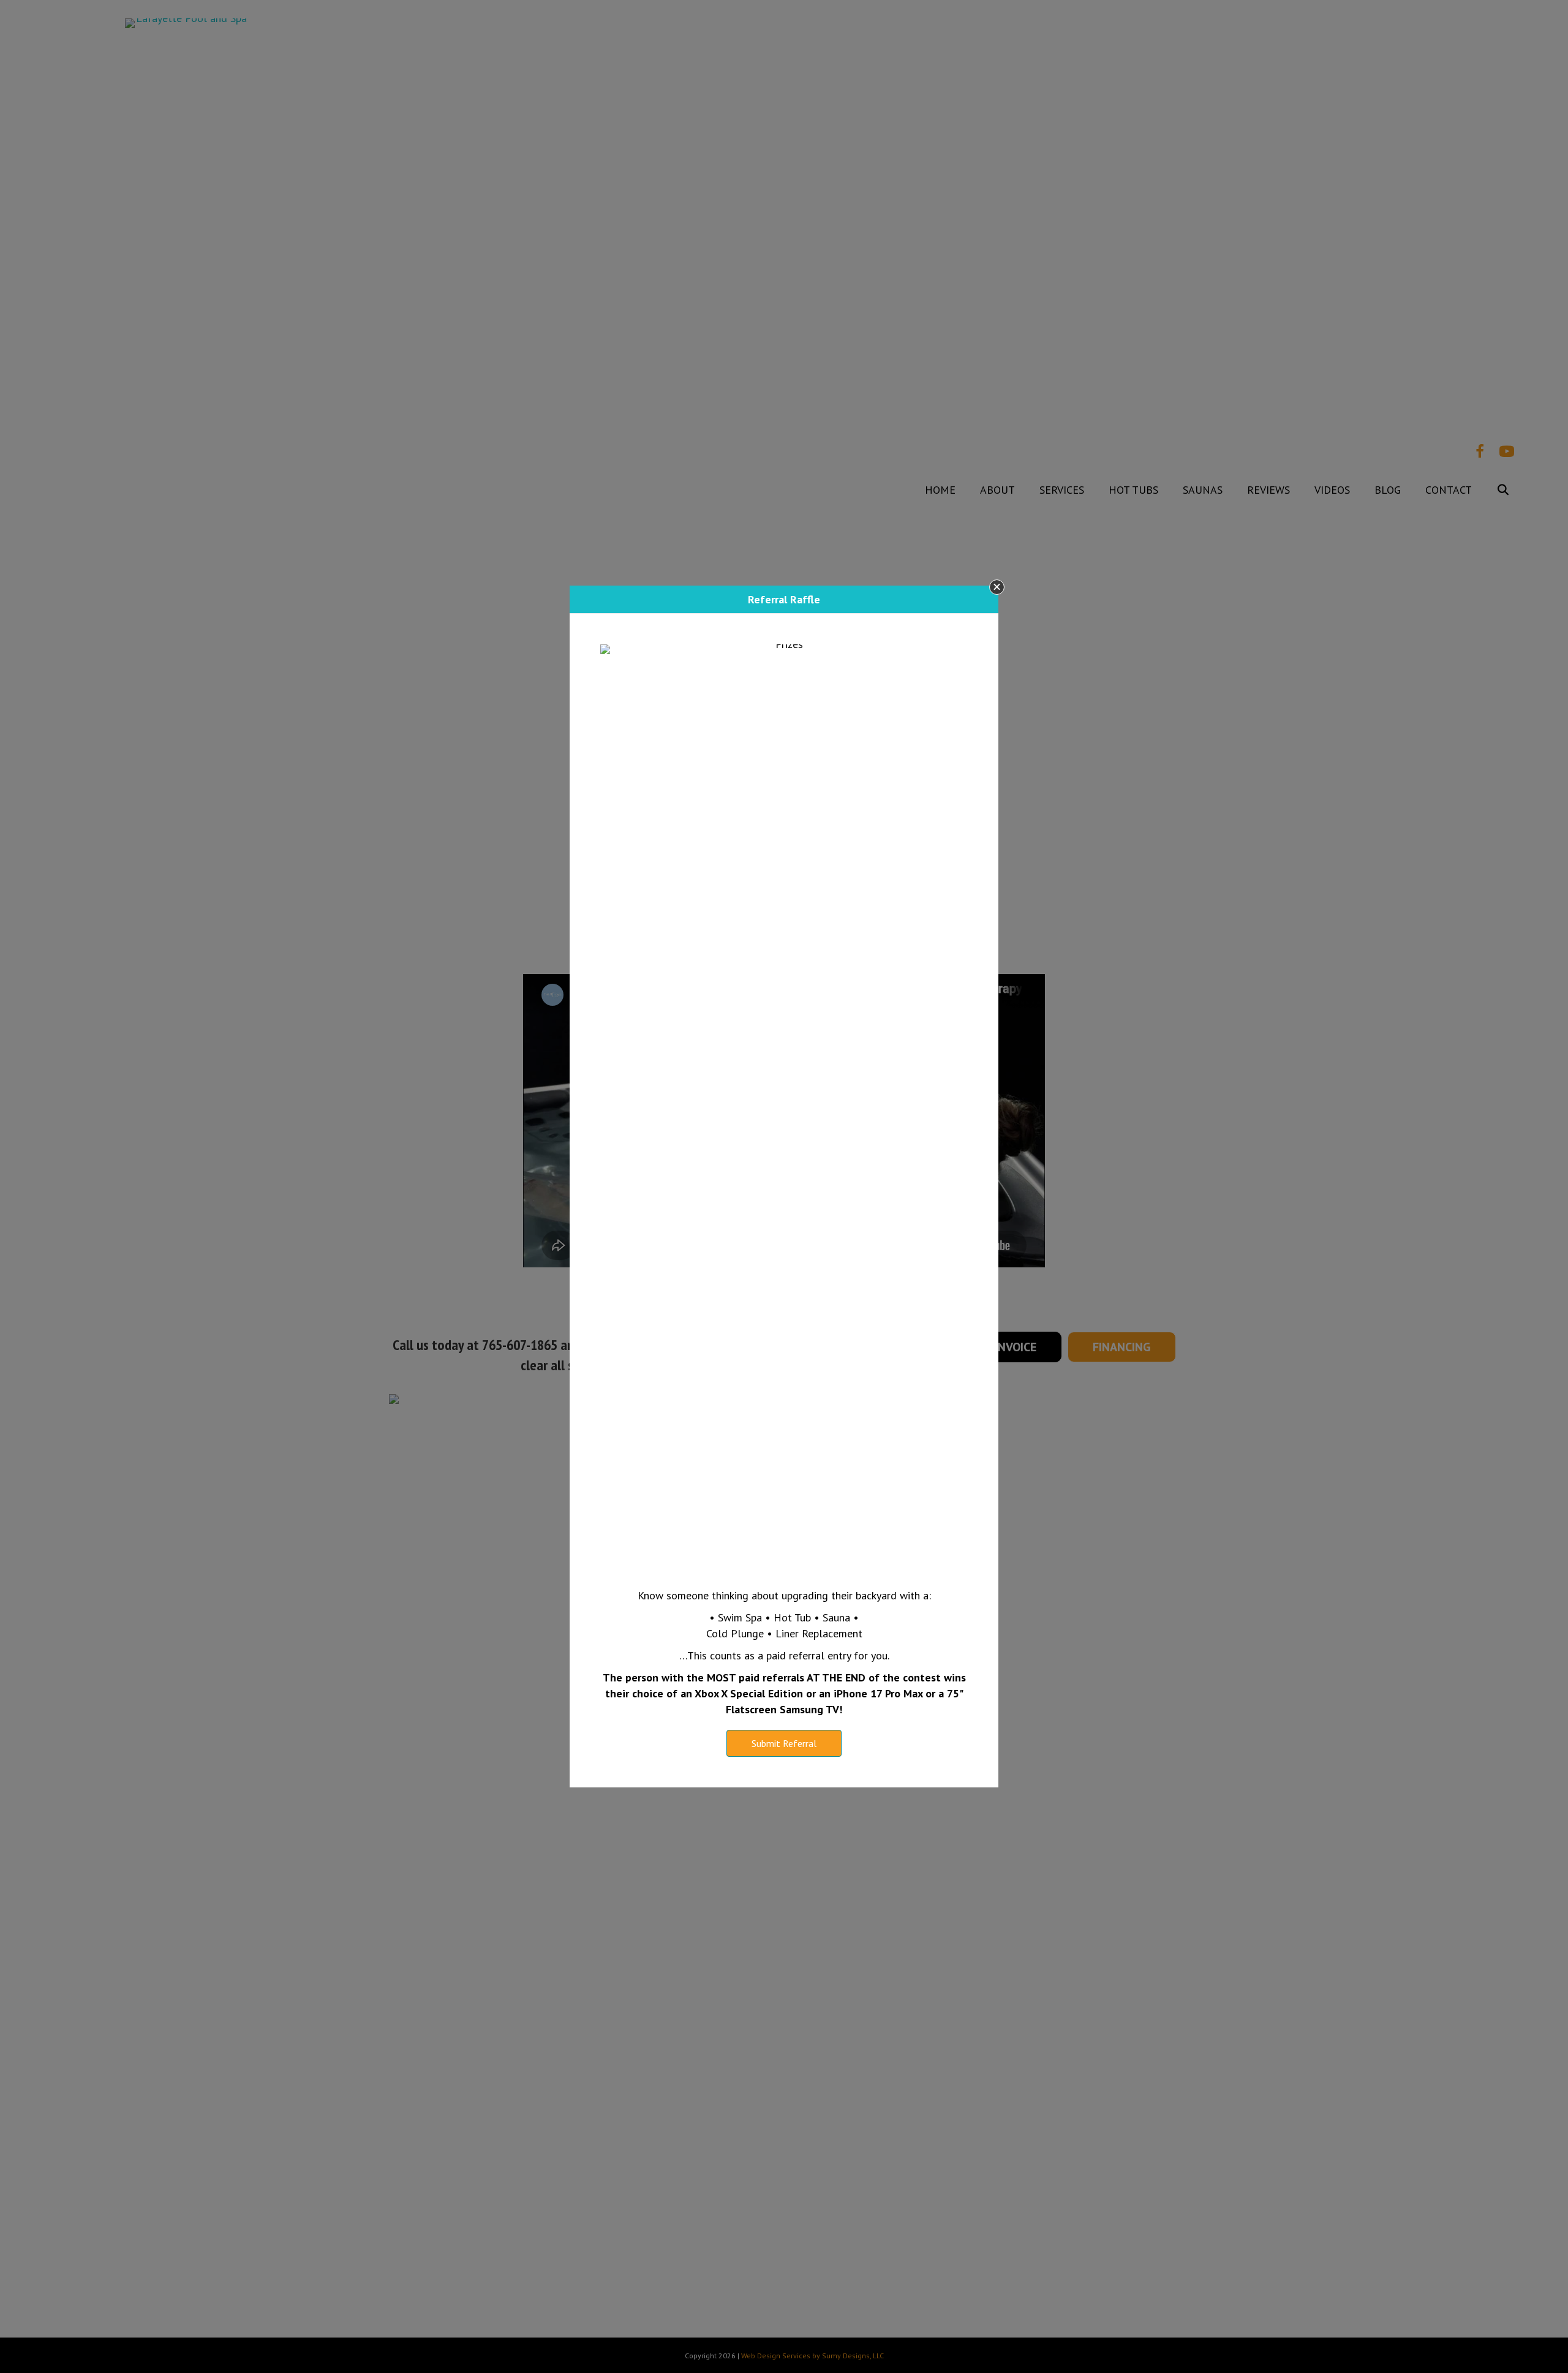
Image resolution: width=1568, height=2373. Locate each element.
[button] (997, 587)
